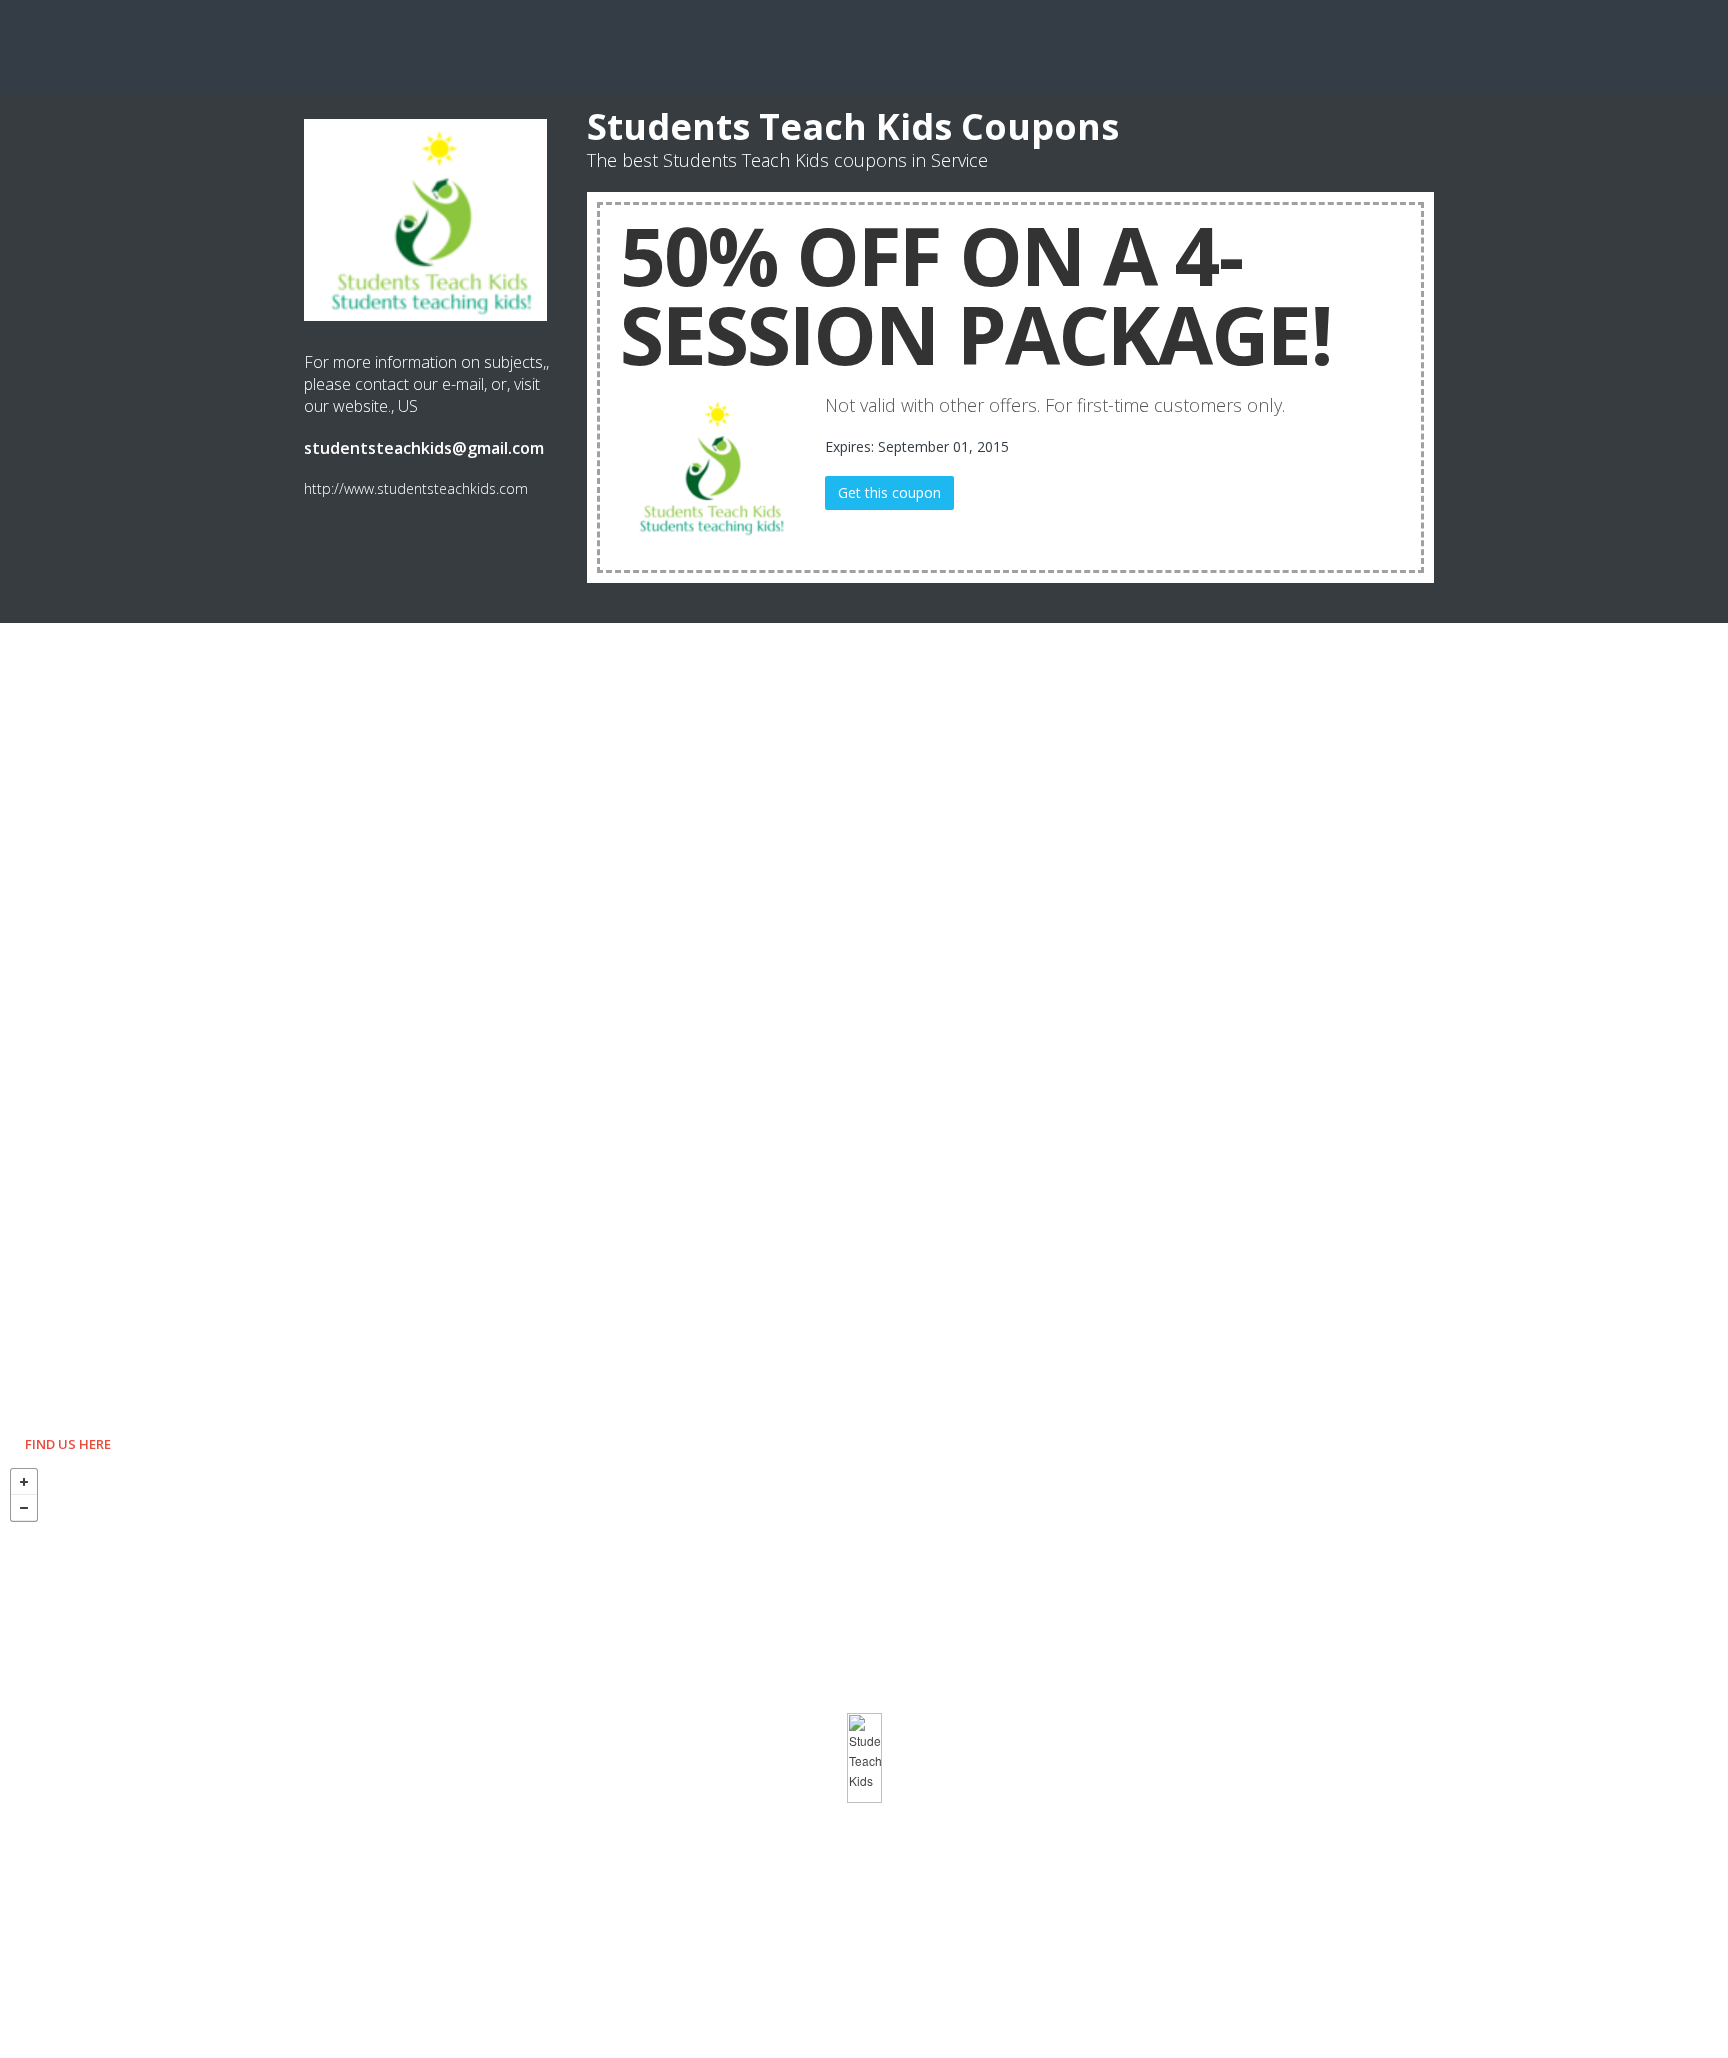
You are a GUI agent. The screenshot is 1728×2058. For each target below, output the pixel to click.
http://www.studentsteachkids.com (416, 488)
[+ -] (864, 1758)
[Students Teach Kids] (864, 1758)
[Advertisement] (864, 45)
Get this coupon (889, 492)
